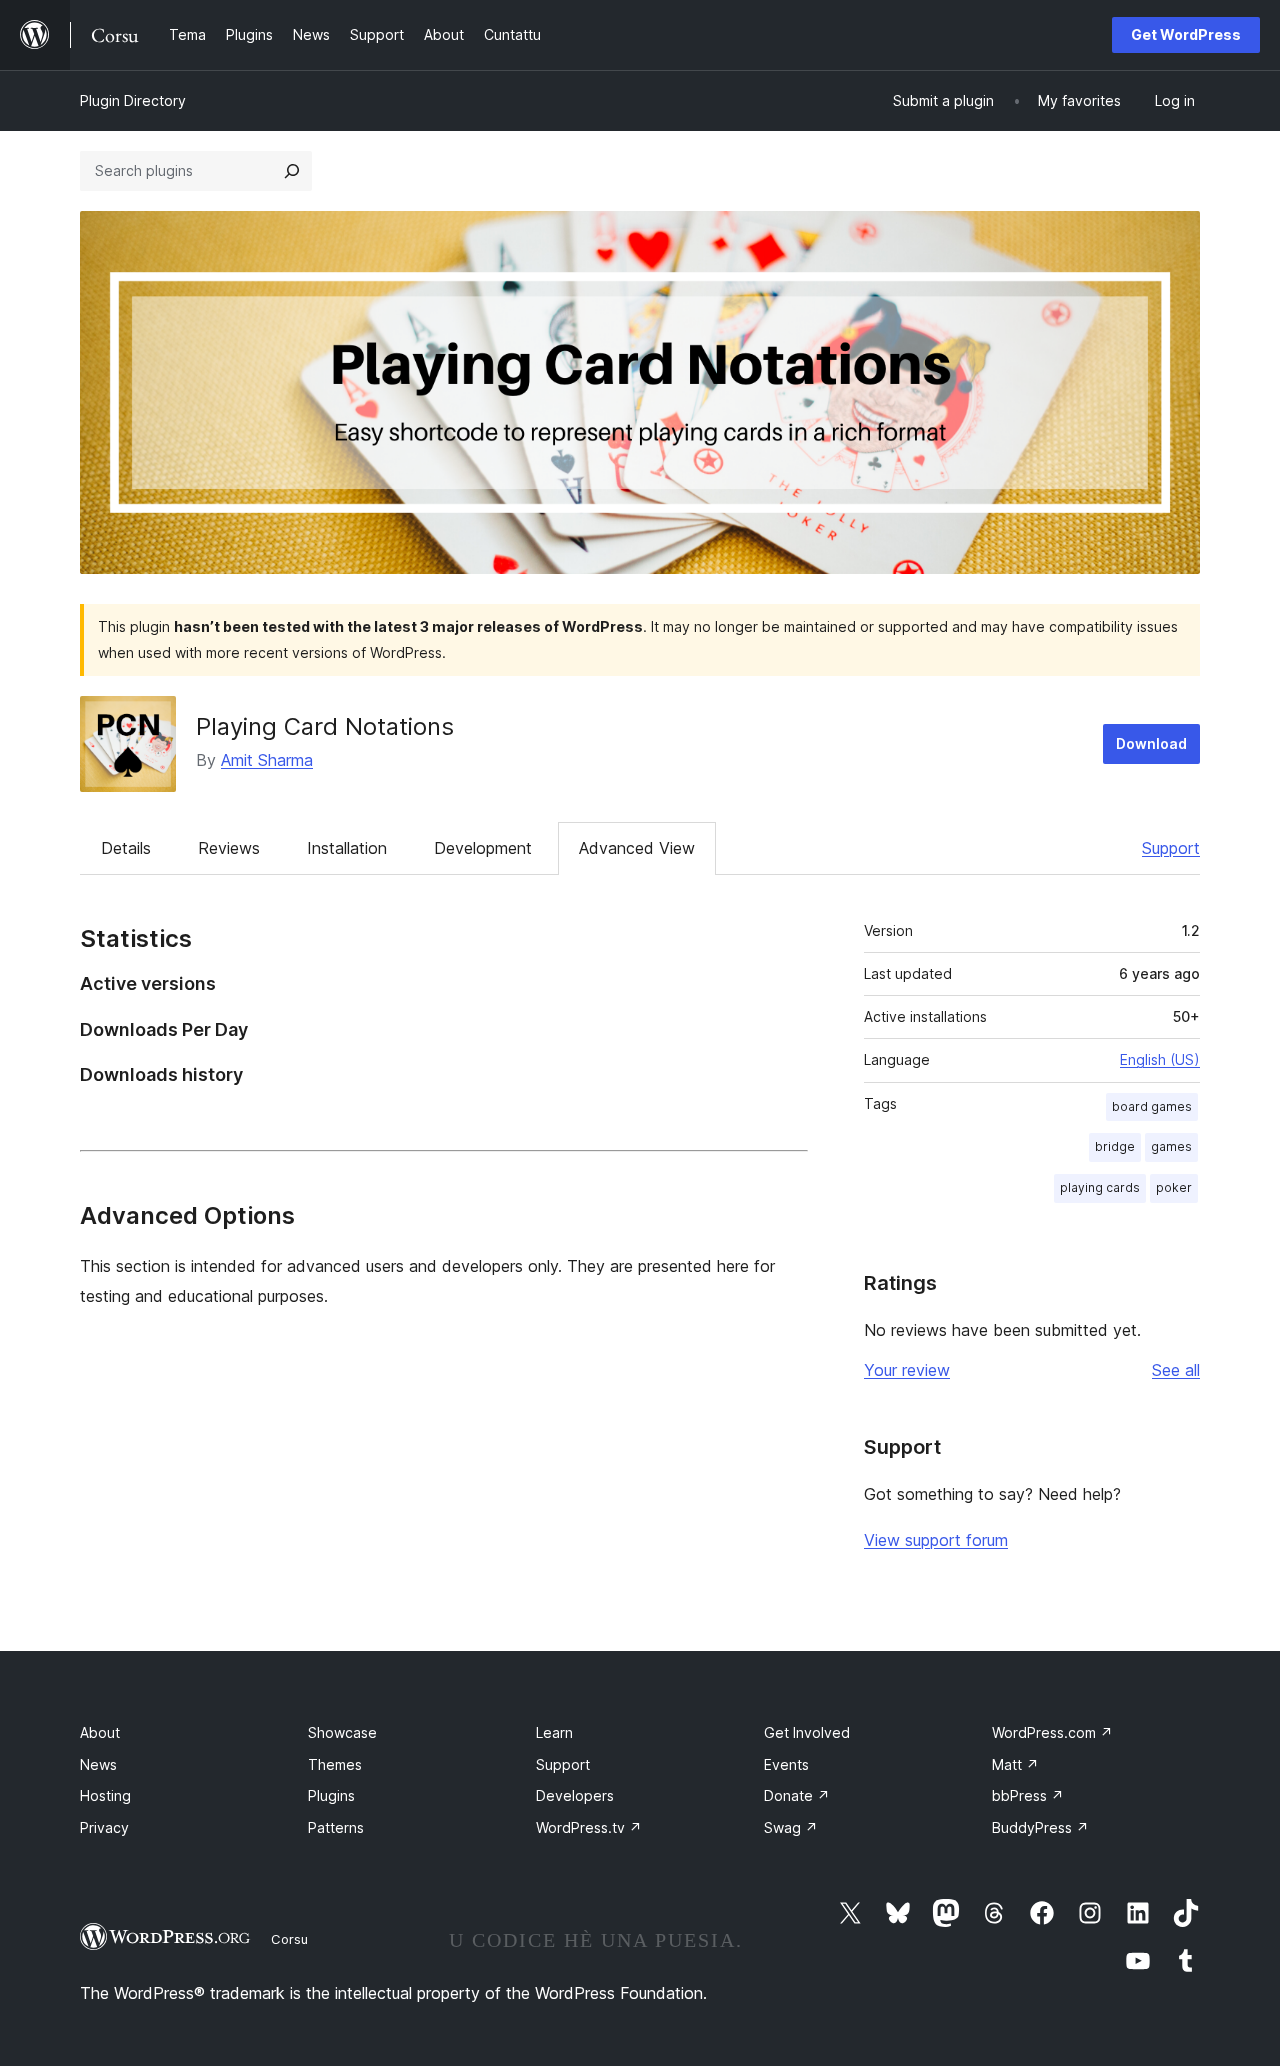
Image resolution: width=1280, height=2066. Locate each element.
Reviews (229, 848)
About (100, 1732)
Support (1171, 848)
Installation (347, 848)
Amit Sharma (267, 760)
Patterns (336, 1827)
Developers (575, 1795)
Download (1151, 743)
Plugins (331, 1795)
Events (786, 1764)
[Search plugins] (292, 171)
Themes (335, 1764)
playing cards (1100, 1187)
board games (1152, 1106)
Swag (791, 1827)
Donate (797, 1795)
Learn (554, 1732)
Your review (907, 1370)
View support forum (936, 1540)
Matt (1015, 1764)
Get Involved (807, 1732)
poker (1174, 1187)
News (98, 1764)
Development (483, 848)
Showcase (342, 1732)
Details (126, 848)
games (1171, 1146)
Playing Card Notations (325, 726)
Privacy (104, 1827)
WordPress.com (1052, 1732)
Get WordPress (1186, 34)
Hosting (105, 1795)
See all (1176, 1370)
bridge (1115, 1146)
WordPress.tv (589, 1827)
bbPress (1028, 1795)
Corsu (289, 1939)
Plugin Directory (133, 100)
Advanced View (637, 848)
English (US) (1160, 1059)
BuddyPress (1040, 1827)
